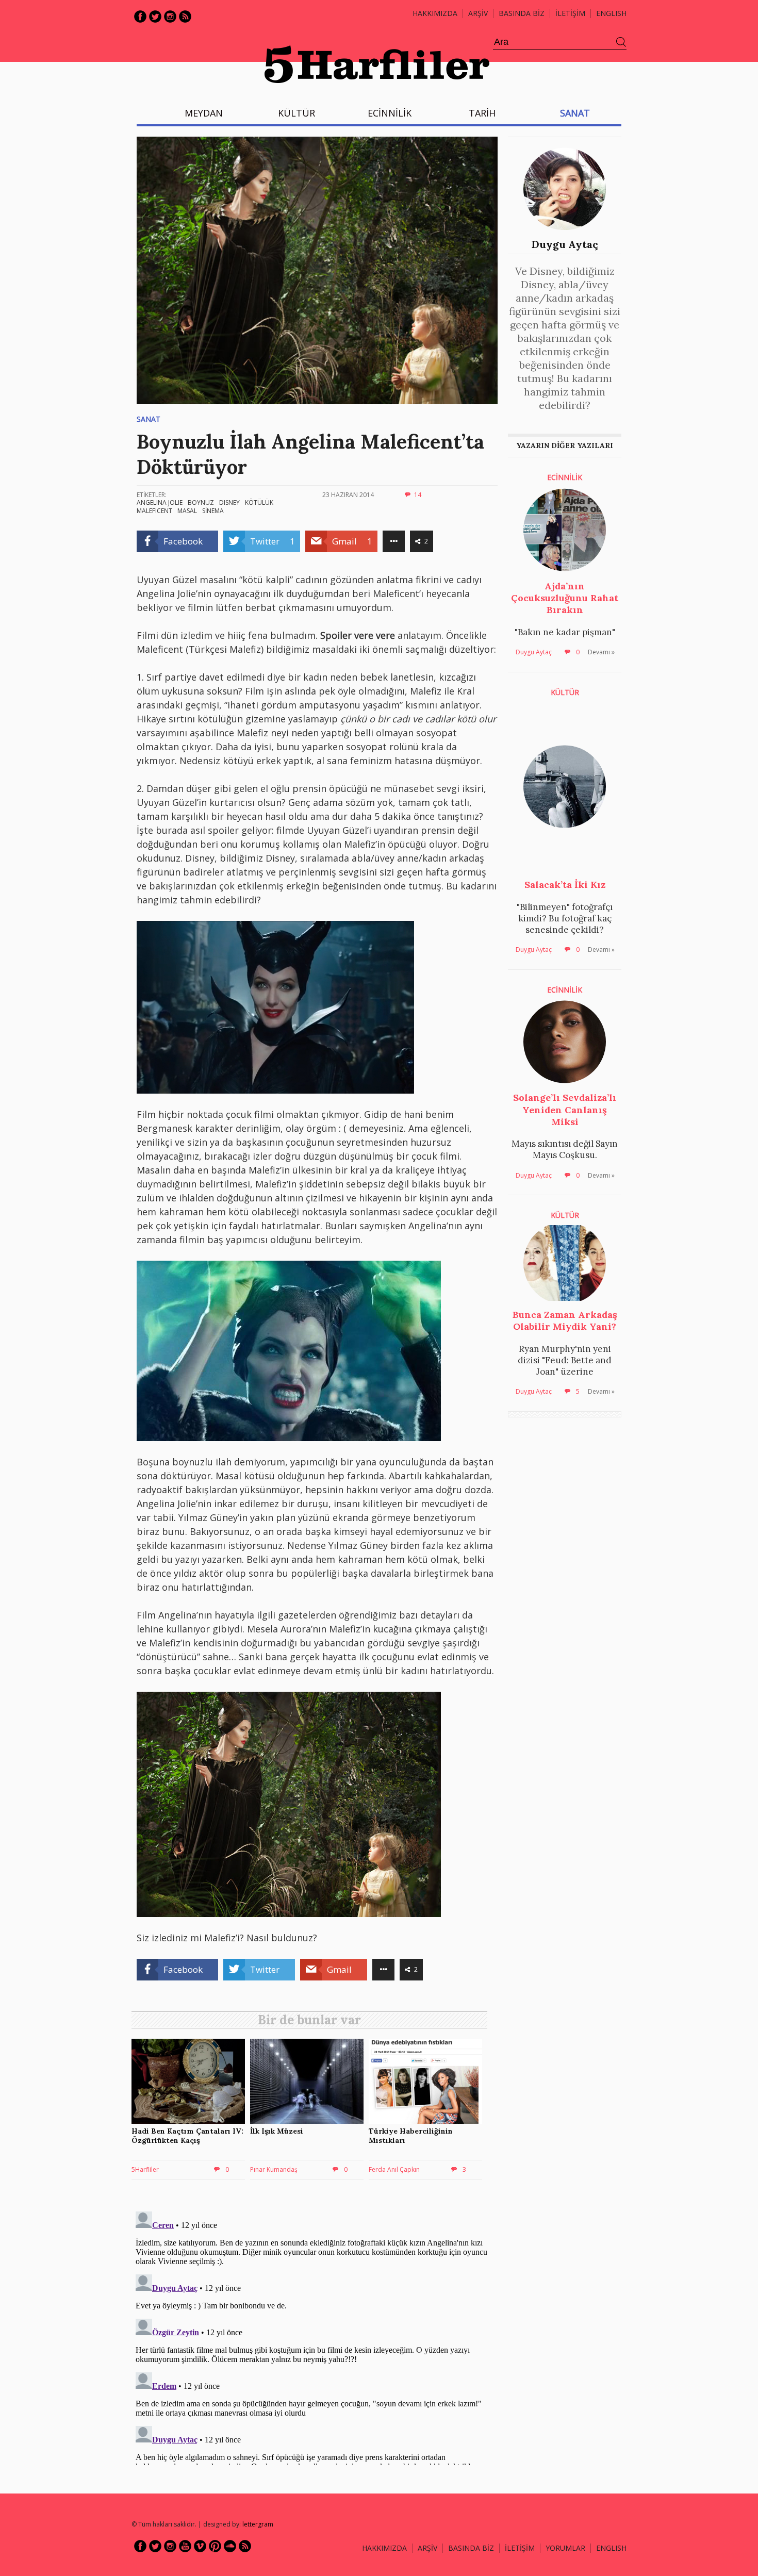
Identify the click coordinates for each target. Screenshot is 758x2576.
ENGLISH (611, 13)
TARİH (482, 113)
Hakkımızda (435, 13)
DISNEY (229, 502)
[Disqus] (312, 2336)
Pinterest (215, 2546)
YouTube (185, 2546)
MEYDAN (204, 113)
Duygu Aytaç (565, 244)
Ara (621, 42)
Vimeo (200, 2546)
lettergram (258, 2524)
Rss (185, 16)
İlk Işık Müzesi (277, 2131)
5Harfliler (145, 2169)
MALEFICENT (154, 511)
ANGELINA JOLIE (160, 502)
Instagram (170, 16)
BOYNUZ (201, 502)
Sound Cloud (230, 2546)
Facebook (140, 16)
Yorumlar (565, 2548)
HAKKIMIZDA (384, 2548)
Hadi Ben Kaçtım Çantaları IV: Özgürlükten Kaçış (187, 2136)
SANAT (575, 113)
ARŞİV (478, 13)
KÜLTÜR (296, 113)
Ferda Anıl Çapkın (394, 2169)
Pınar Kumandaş (274, 2169)
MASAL (187, 511)
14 (418, 495)
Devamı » (601, 652)
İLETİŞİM (570, 13)
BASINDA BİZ (522, 13)
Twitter (155, 16)
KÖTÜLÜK (259, 502)
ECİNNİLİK (390, 113)
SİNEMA (213, 511)
